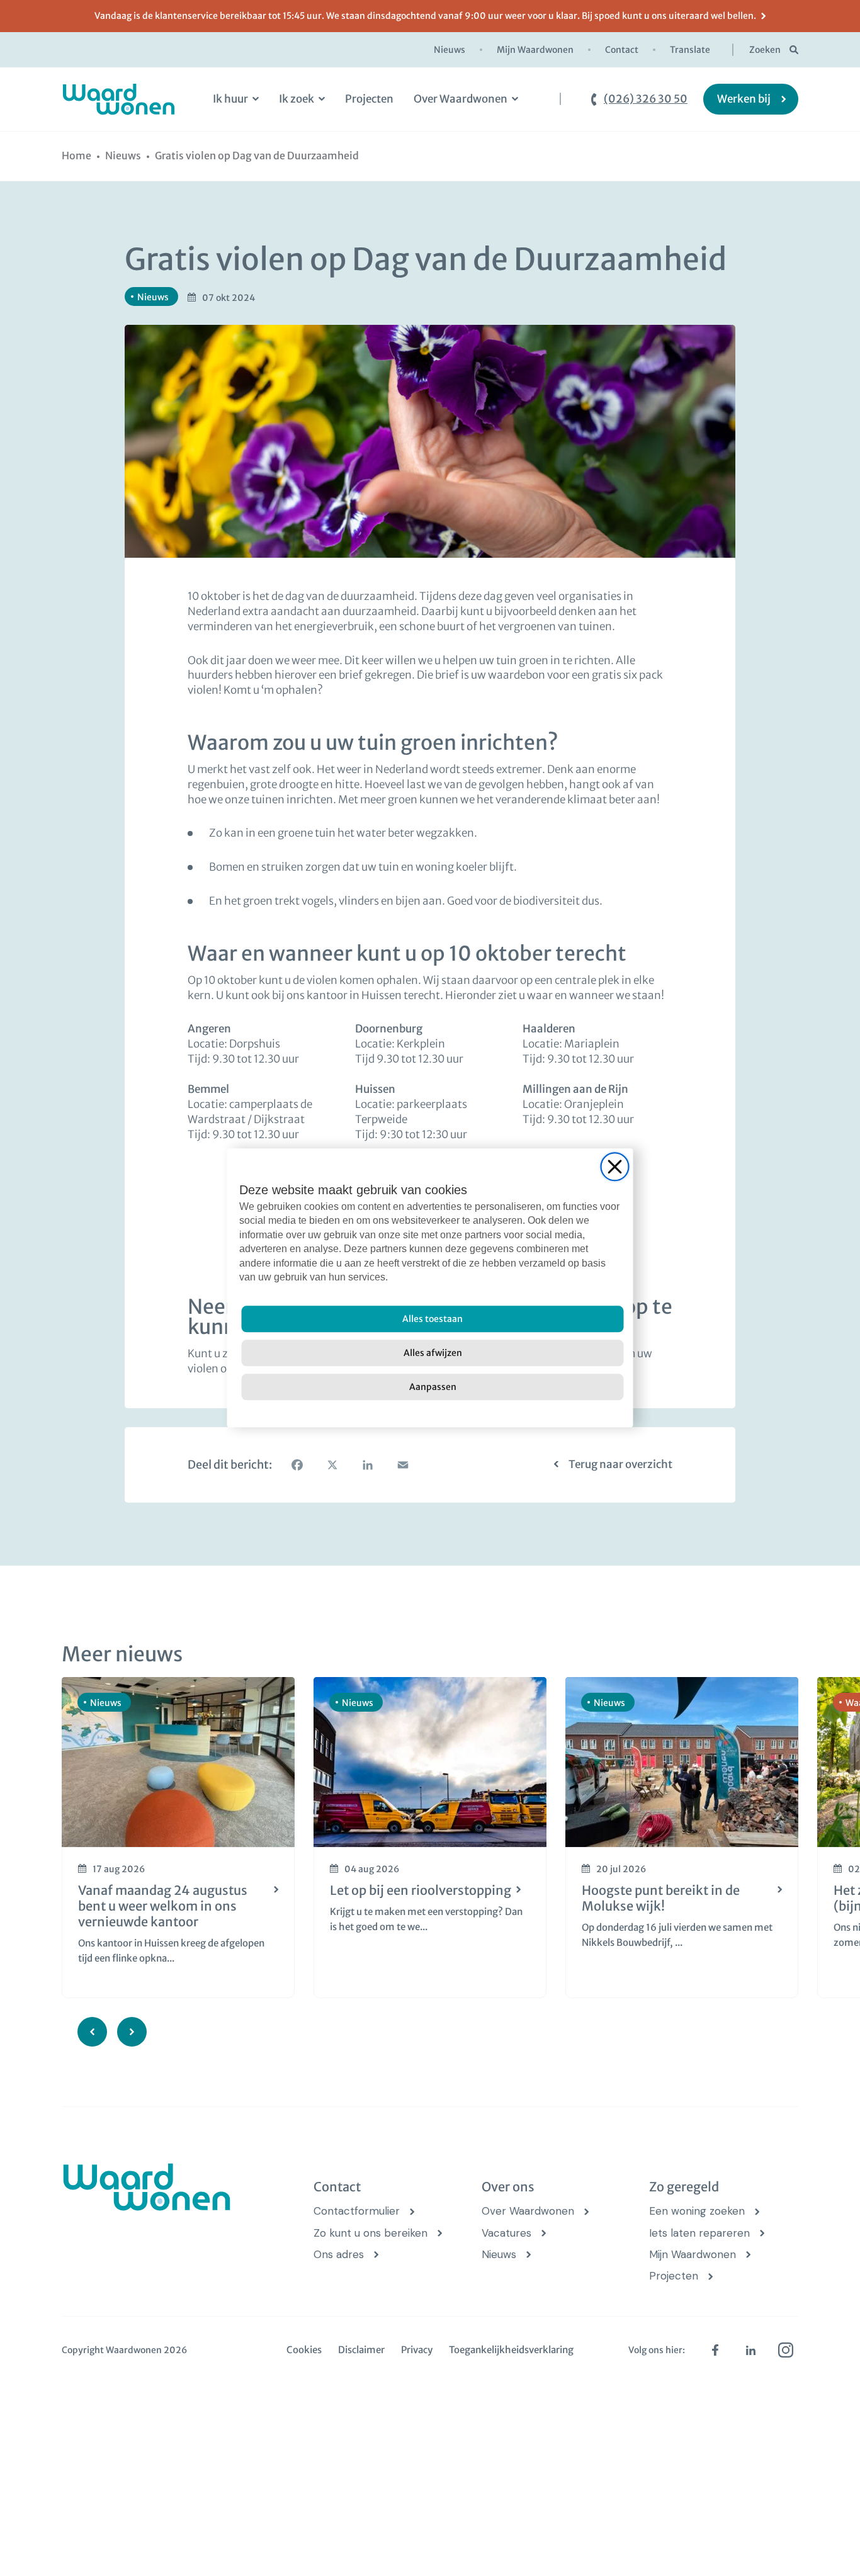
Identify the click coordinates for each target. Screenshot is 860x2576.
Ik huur (230, 99)
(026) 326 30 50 (646, 99)
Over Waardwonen (461, 99)
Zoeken (765, 50)
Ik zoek (297, 99)
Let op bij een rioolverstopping (421, 1890)
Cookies (304, 2350)
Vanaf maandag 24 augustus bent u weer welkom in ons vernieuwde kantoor (163, 1906)
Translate (690, 50)
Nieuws (450, 50)
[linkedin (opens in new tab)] (750, 2350)
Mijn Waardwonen (535, 50)
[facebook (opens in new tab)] (715, 2350)
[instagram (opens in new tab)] (786, 2350)
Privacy (417, 2350)
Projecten (369, 99)
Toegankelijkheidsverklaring (511, 2350)
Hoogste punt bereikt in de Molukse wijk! (661, 1898)
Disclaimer (361, 2350)
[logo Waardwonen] (119, 99)
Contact (622, 50)
